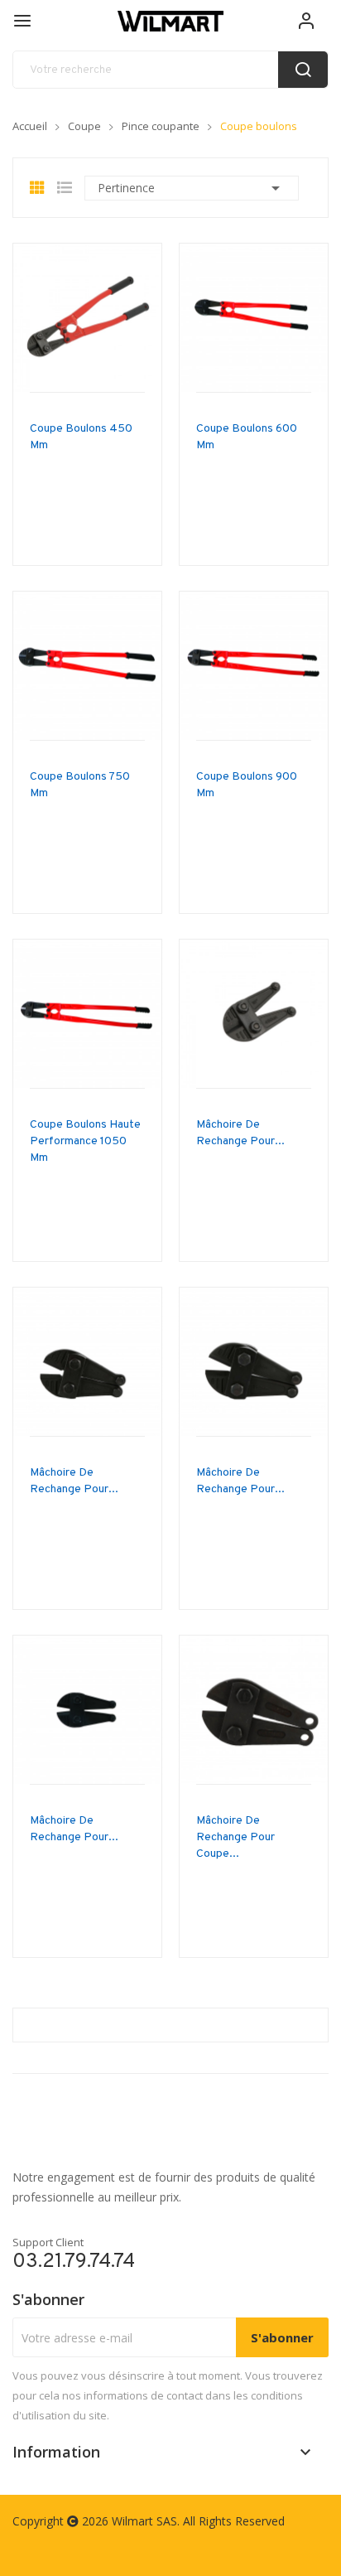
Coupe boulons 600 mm (247, 437)
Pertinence (192, 188)
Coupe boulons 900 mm (247, 785)
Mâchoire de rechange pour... (240, 1133)
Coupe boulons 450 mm (81, 437)
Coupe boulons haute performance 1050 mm (85, 1141)
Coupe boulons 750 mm (80, 785)
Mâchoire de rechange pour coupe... (235, 1837)
